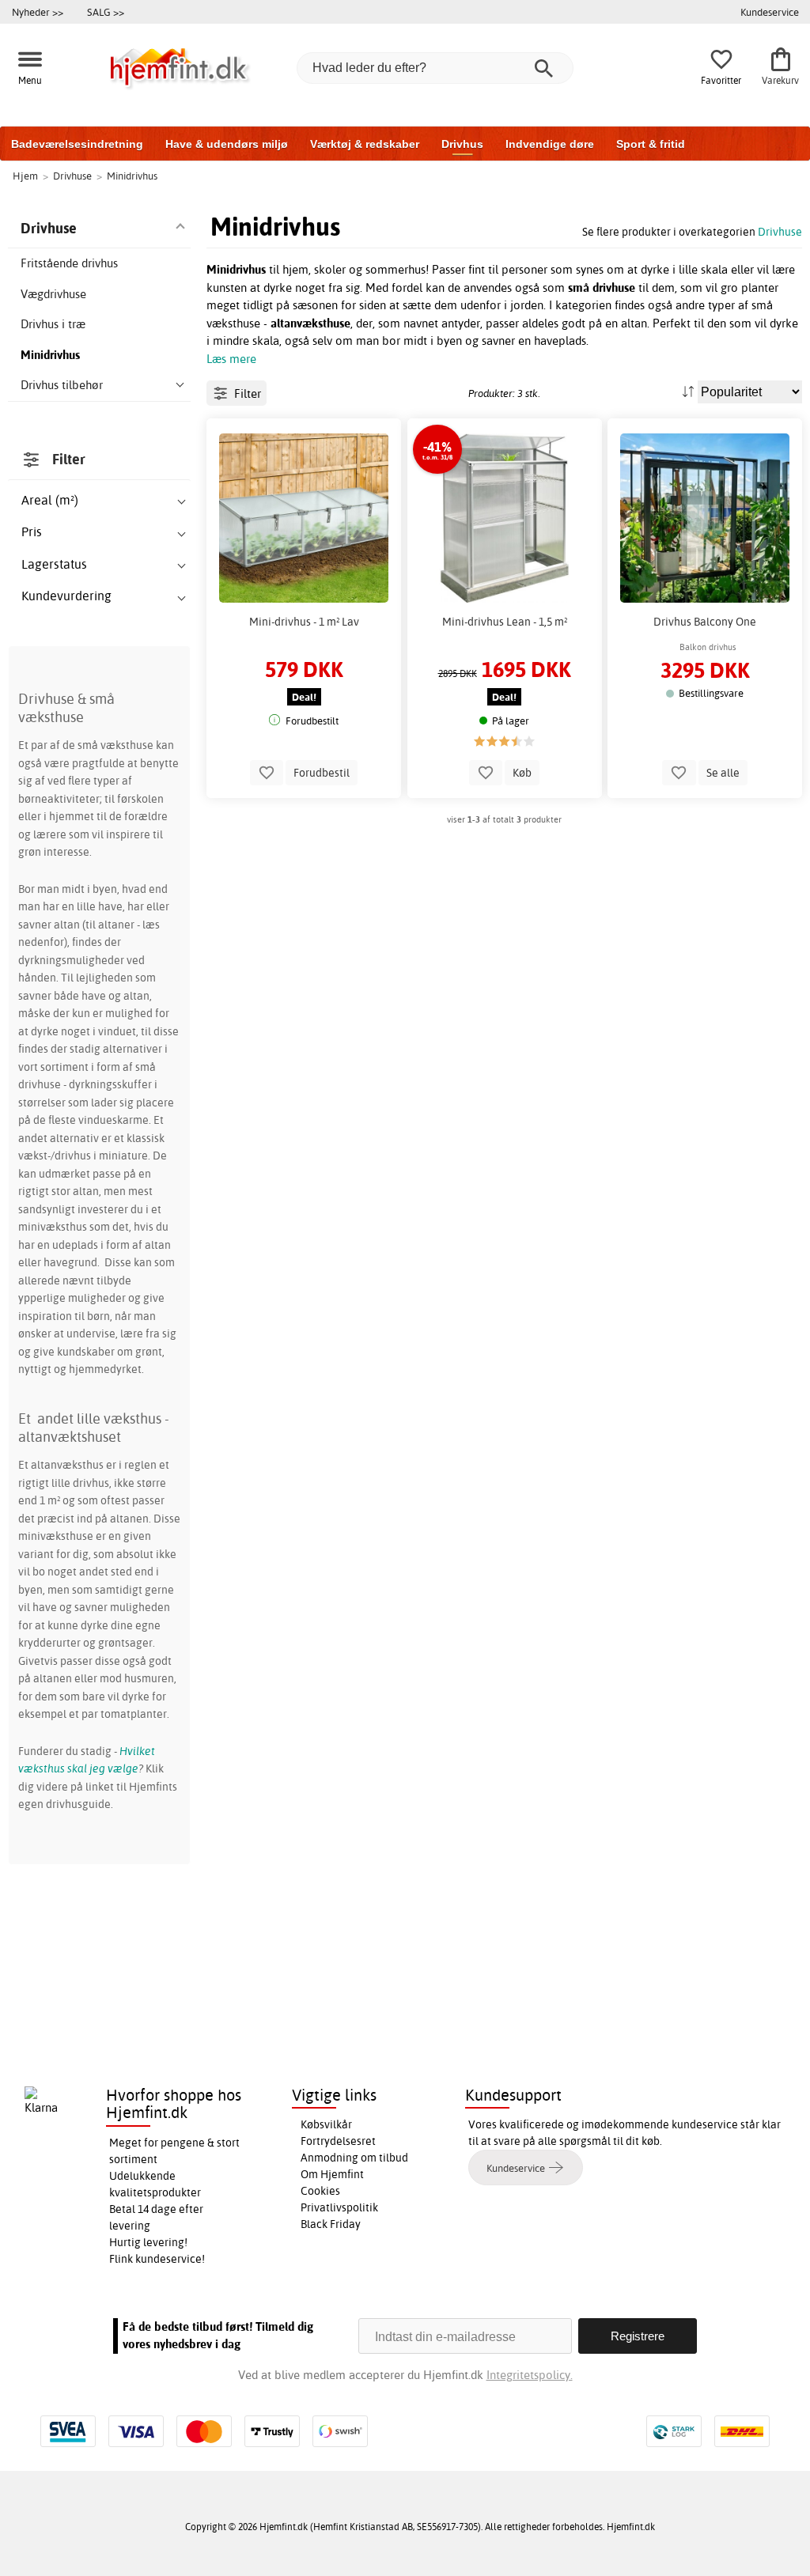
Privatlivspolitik (339, 2207)
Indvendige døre (550, 144)
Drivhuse (780, 231)
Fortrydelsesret (338, 2141)
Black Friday (331, 2224)
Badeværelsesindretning (77, 144)
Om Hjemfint (332, 2174)
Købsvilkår (326, 2124)
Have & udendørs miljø (227, 144)
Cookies (320, 2191)
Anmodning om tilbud (354, 2158)
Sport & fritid (651, 144)
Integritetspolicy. (530, 2375)
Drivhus (462, 144)
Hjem (25, 176)
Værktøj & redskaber (365, 144)
